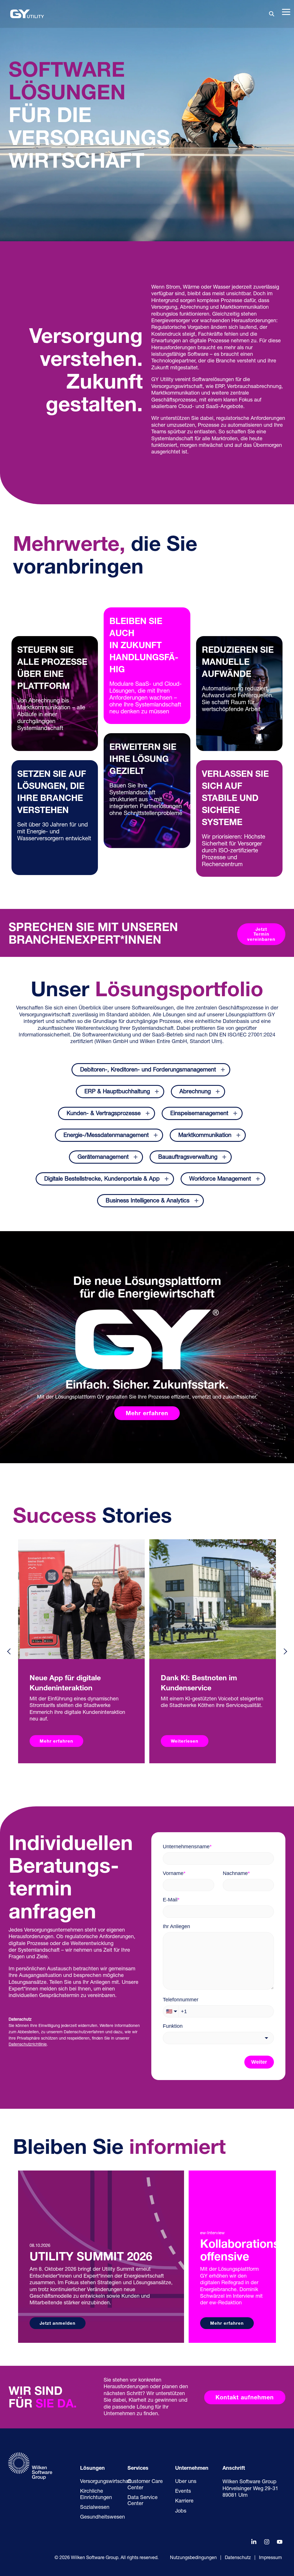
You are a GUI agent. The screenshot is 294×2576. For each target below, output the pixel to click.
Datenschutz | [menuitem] (240, 2558)
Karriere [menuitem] (184, 2501)
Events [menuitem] (183, 2492)
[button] (286, 11)
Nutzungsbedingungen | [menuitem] (196, 2558)
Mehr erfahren (56, 1742)
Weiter (259, 2062)
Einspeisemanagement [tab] (199, 1114)
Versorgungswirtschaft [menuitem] (106, 2482)
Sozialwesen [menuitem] (95, 2508)
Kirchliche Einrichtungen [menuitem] (96, 2495)
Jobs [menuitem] (181, 2511)
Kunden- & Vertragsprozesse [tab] (104, 1114)
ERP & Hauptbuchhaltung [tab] (117, 1092)
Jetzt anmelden (58, 2324)
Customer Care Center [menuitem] (146, 2485)
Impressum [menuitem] (270, 2558)
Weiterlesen (185, 1742)
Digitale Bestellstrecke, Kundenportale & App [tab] (102, 1179)
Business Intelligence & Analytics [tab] (148, 1201)
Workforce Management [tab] (220, 1179)
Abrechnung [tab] (195, 1092)
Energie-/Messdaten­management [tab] (106, 1136)
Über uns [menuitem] (186, 2482)
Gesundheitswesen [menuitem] (102, 2517)
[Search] (272, 14)
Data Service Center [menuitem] (143, 2501)
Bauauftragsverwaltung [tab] (188, 1157)
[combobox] (218, 2038)
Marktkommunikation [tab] (205, 1136)
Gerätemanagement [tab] (103, 1157)
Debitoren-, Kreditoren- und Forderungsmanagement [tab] (148, 1070)
